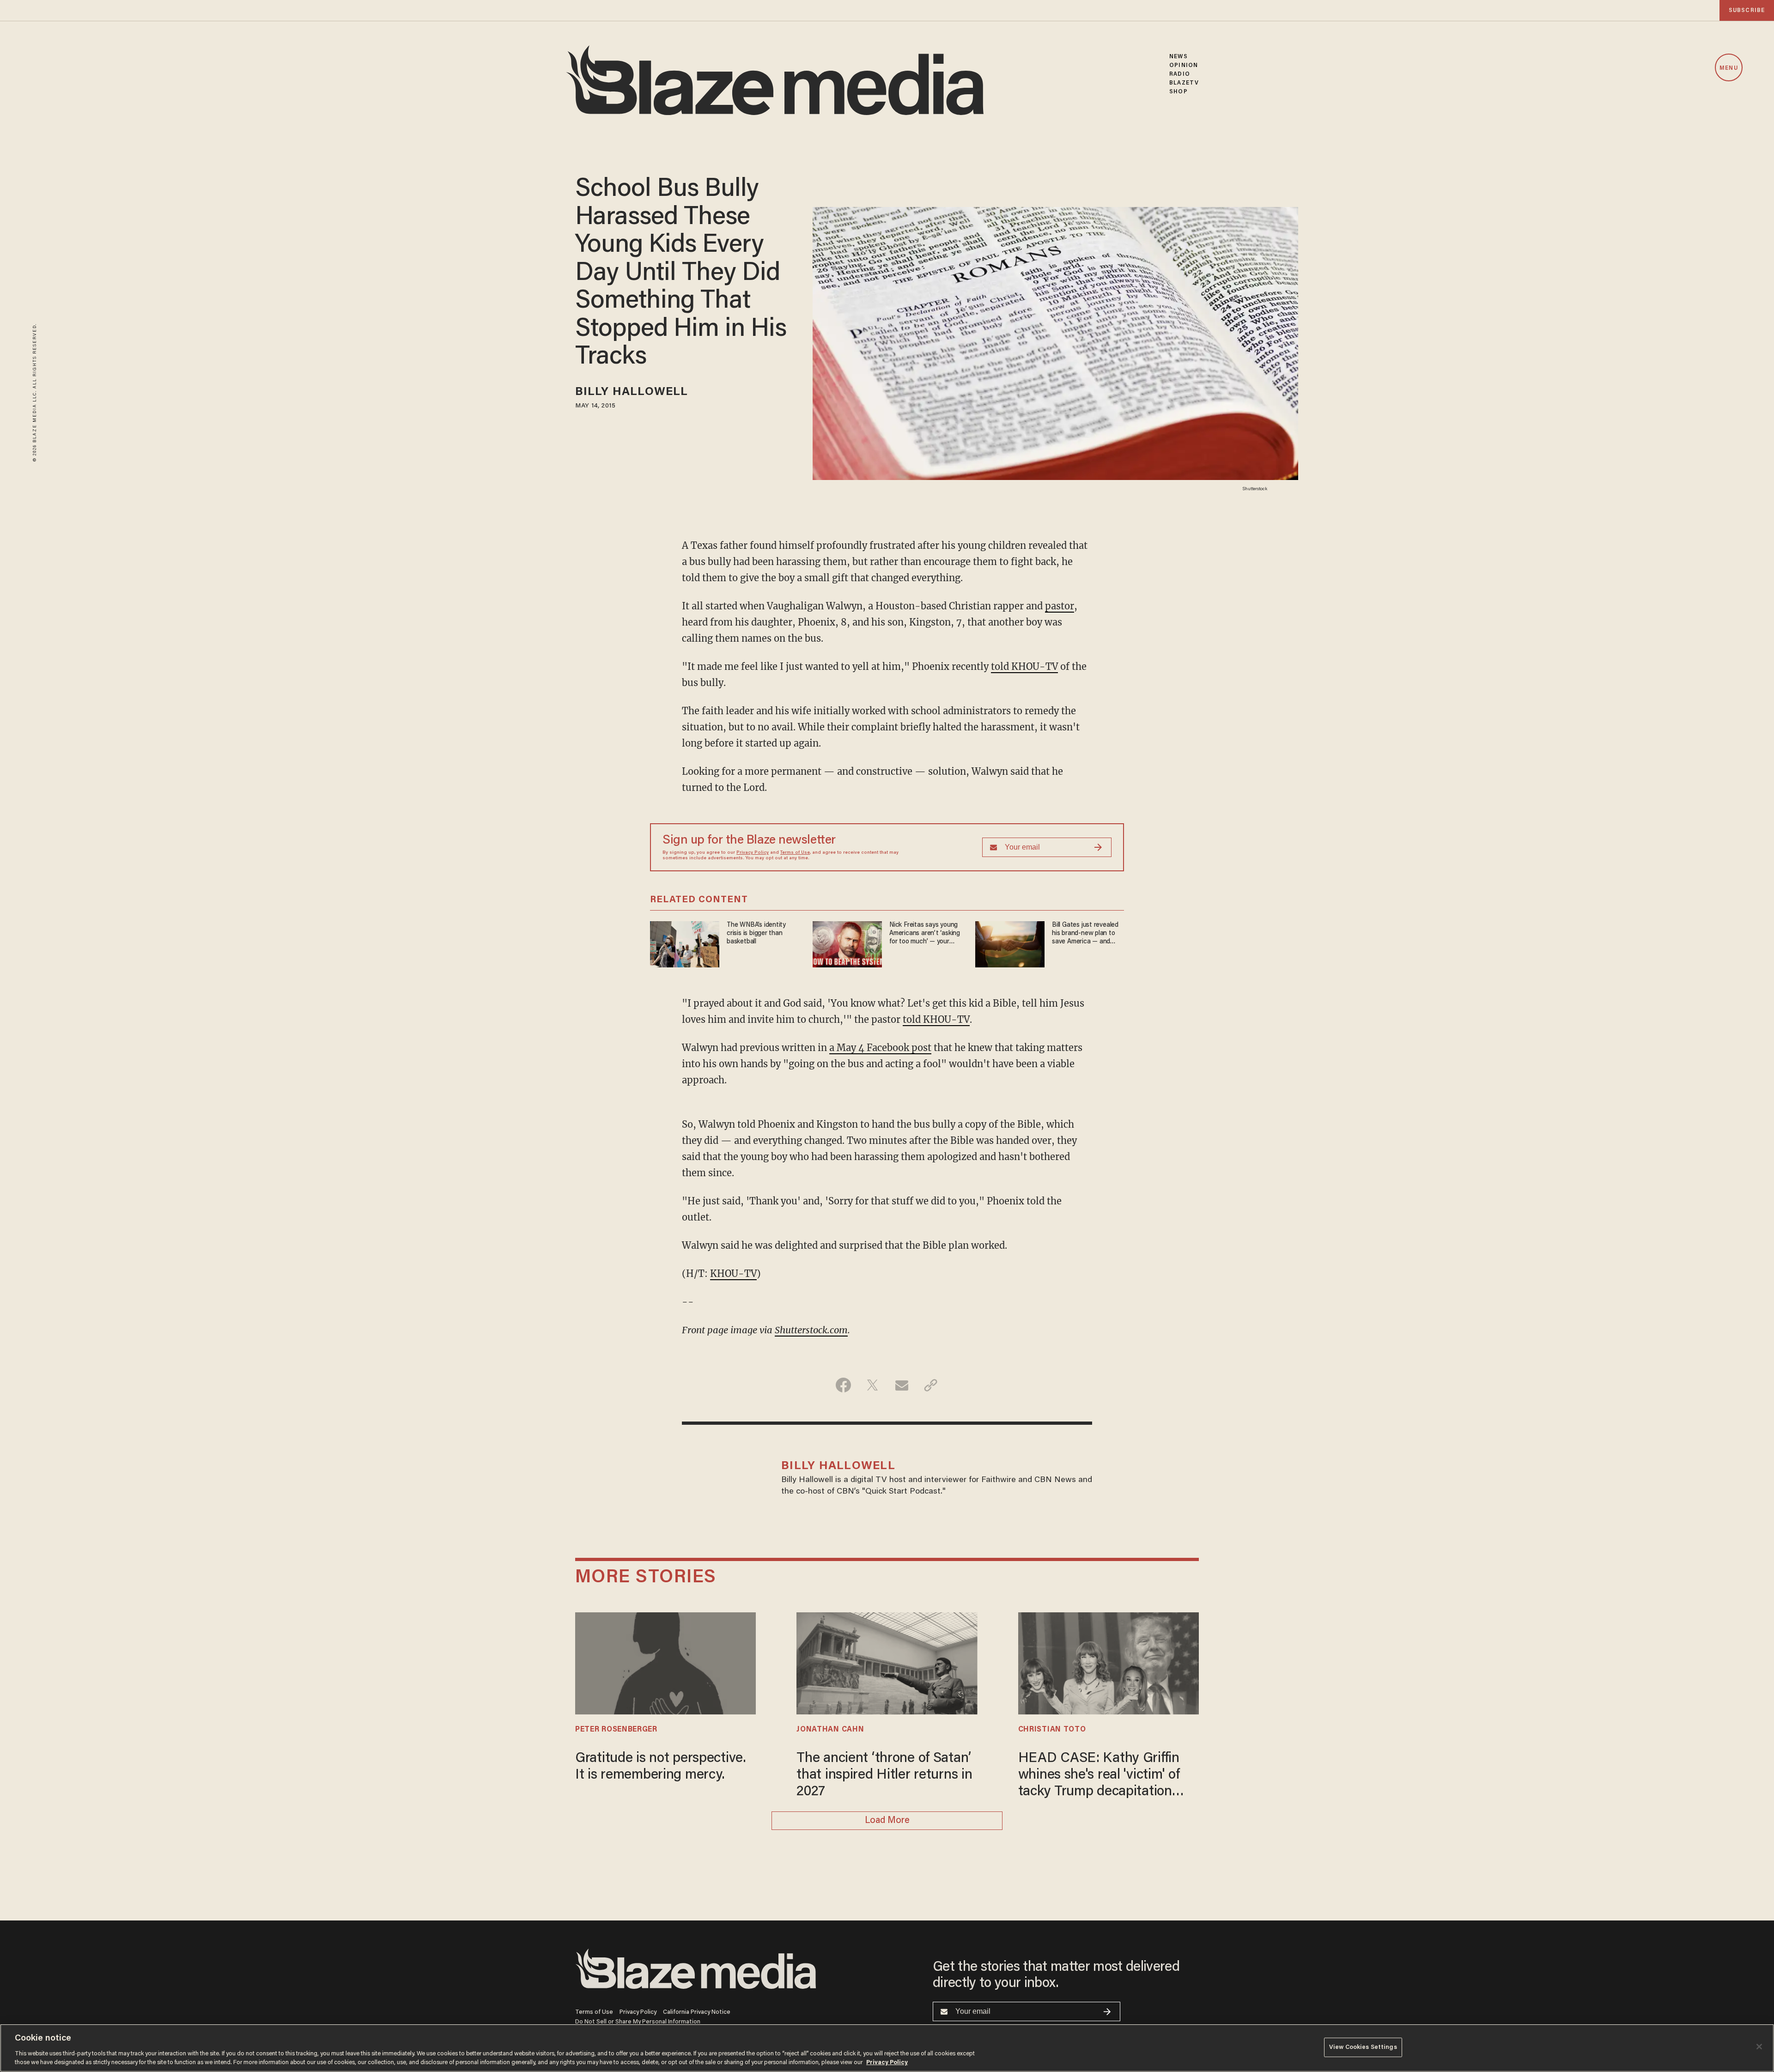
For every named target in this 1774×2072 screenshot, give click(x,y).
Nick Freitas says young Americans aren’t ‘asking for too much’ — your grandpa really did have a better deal (925, 934)
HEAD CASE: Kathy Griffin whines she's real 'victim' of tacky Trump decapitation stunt (1099, 1776)
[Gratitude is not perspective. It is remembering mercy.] (665, 1662)
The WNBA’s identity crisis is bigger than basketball (756, 933)
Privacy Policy (753, 853)
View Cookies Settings (1363, 2047)
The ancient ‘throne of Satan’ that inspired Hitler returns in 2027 (884, 1775)
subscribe (1747, 10)
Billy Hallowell (632, 392)
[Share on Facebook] (843, 1385)
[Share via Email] (902, 1385)
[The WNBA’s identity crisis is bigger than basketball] (685, 943)
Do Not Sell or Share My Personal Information (638, 2022)
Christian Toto (1052, 1730)
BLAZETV (1184, 83)
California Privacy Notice (697, 2012)
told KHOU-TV (1024, 666)
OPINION (1184, 65)
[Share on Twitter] (872, 1385)
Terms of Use (795, 853)
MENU (1728, 68)
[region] (887, 2048)
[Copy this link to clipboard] (931, 1385)
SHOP (1178, 92)
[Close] (1759, 2047)
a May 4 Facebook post (880, 1048)
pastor (1060, 606)
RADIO (1180, 74)
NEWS (1178, 57)
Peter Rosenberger (616, 1730)
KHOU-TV (733, 1273)
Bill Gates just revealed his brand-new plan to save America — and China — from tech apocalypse (1085, 934)
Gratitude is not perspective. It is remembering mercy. (661, 1767)
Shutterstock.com (811, 1330)
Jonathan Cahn (830, 1730)
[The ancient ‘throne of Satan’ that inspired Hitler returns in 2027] (887, 1662)
